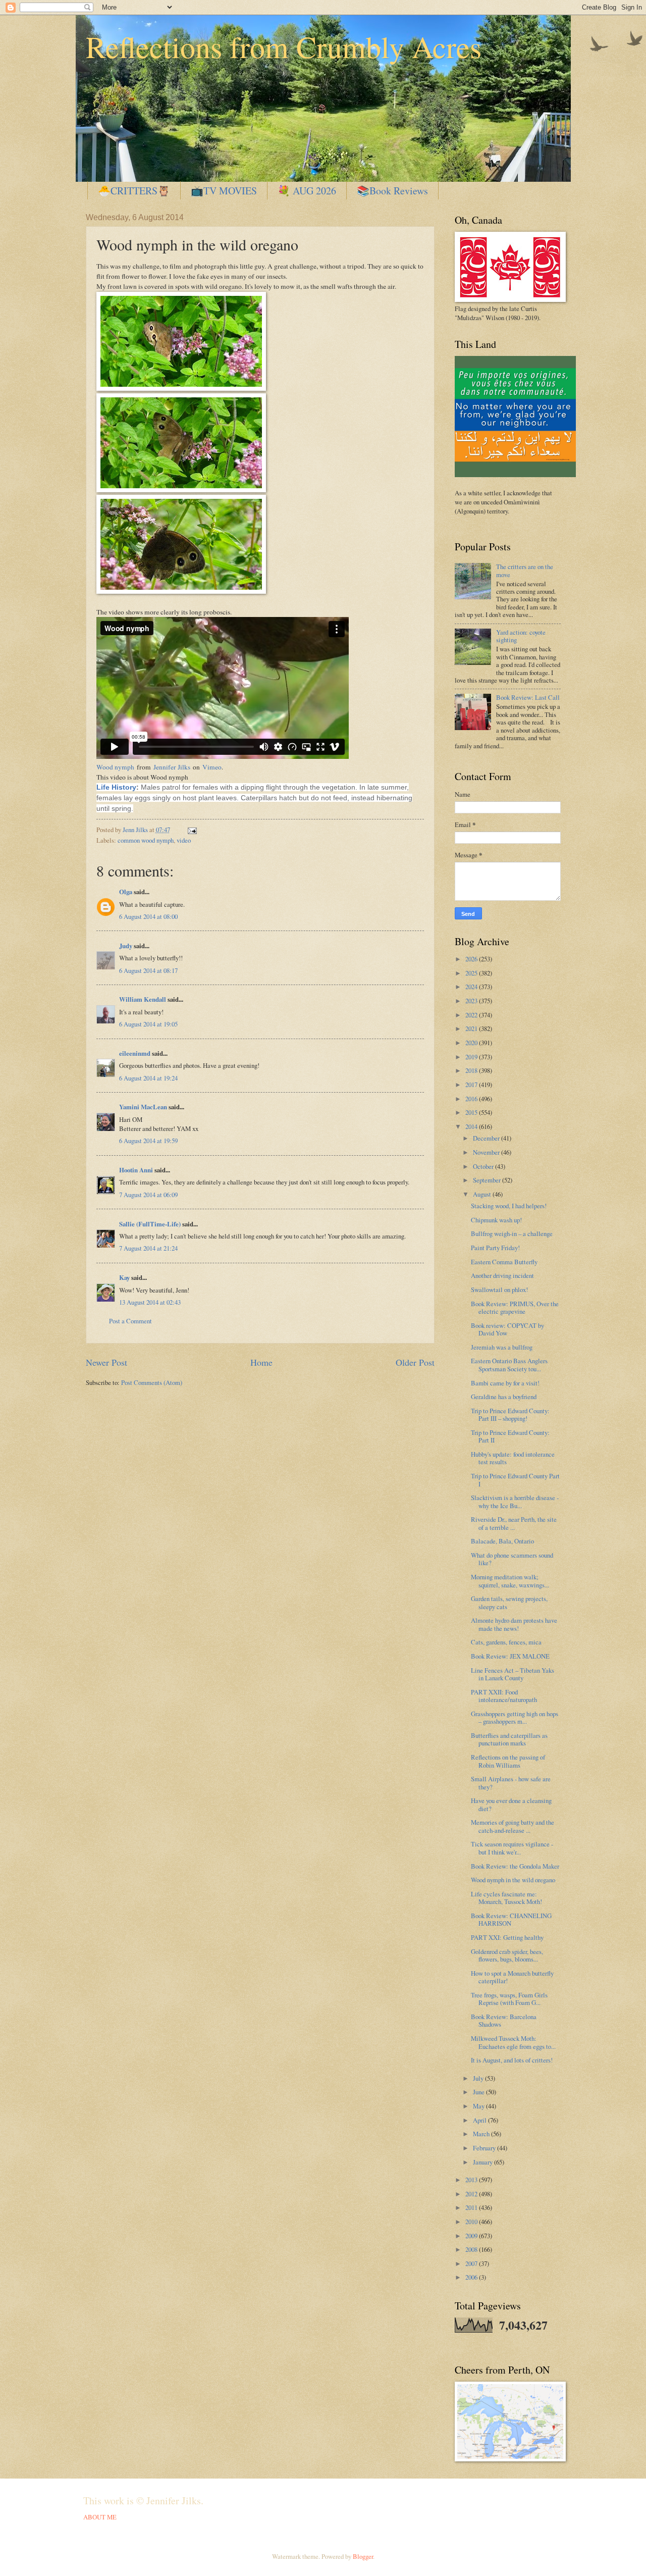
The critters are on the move (525, 570)
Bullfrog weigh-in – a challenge (512, 1233)
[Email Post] (191, 830)
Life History (116, 787)
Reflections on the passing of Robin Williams (508, 1761)
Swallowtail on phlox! (499, 1290)
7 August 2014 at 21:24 (148, 1248)
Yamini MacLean (143, 1107)
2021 (472, 1028)
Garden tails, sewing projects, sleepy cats (509, 1602)
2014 (472, 1126)
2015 (472, 1112)
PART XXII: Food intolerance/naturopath (504, 1696)
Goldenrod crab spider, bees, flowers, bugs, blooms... (507, 1955)
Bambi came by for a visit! (505, 1383)
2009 (472, 2236)
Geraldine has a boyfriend (504, 1397)
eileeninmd (135, 1053)
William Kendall (143, 999)
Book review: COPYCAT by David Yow (507, 1329)
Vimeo (212, 767)
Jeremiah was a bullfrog (502, 1347)
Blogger (363, 2556)
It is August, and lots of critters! (512, 2060)
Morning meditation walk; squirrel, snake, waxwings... (510, 1581)
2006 (472, 2277)
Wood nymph (115, 767)
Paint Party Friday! (495, 1248)
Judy (126, 946)
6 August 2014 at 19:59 (148, 1141)
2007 (472, 2263)
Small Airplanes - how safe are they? (511, 1783)
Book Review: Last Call (528, 697)
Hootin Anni (136, 1170)
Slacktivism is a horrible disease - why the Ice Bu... (515, 1501)
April (480, 2120)
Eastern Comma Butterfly (504, 1262)
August (483, 1194)
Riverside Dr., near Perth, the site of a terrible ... (514, 1523)
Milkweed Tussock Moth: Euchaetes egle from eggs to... (513, 2042)
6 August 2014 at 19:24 (148, 1078)
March (482, 2134)
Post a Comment (130, 1321)
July (479, 2078)
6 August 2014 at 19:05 (148, 1024)
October (484, 1166)
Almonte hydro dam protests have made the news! (514, 1624)
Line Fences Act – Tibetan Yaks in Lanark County (513, 1674)
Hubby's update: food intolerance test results (513, 1458)
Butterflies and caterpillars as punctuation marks (509, 1739)
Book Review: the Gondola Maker (515, 1866)
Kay (124, 1277)
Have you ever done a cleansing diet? (511, 1804)
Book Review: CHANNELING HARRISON (511, 1919)
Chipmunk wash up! (496, 1220)
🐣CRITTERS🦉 (134, 191)
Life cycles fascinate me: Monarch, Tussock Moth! (506, 1898)
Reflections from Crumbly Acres (284, 46)
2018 (472, 1070)
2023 (472, 1001)
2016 (472, 1099)
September (488, 1180)
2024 (472, 987)
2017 (472, 1085)
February (485, 2148)
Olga (126, 892)
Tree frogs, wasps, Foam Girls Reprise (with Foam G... (509, 1999)
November (487, 1152)
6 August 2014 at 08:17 (148, 970)
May (479, 2106)
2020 (472, 1043)
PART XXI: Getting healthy (507, 1937)
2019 (472, 1057)
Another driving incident (502, 1275)
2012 (472, 2194)
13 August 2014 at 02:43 (150, 1302)
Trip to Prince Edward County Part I (515, 1480)
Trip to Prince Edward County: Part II (510, 1436)
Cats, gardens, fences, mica (506, 1642)
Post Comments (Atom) (152, 1382)
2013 (472, 2180)
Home (261, 1362)
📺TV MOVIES (224, 191)
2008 (472, 2249)
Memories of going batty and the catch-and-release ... (513, 1826)
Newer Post (106, 1362)
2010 (472, 2222)
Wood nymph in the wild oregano (513, 1880)
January (483, 2162)
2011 (472, 2207)
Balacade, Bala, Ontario (502, 1541)
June (479, 2092)
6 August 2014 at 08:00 (148, 916)
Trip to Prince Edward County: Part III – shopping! (510, 1414)
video (184, 840)
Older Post (415, 1362)
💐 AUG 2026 (307, 191)
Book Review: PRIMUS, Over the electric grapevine (515, 1307)
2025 (472, 973)
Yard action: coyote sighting (521, 636)
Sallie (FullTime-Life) (150, 1224)
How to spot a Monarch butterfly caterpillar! (512, 1977)
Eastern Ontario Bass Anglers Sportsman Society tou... (509, 1364)
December (487, 1138)
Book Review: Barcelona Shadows (504, 2020)
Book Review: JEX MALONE (510, 1656)
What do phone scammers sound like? (512, 1559)
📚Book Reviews (392, 191)
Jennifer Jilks (172, 767)
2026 (472, 959)
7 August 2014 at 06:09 (148, 1195)
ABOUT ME (100, 2517)
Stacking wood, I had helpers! (509, 1206)
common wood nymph (146, 840)
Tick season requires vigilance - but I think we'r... (512, 1848)
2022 (472, 1015)
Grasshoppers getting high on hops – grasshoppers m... (515, 1717)
